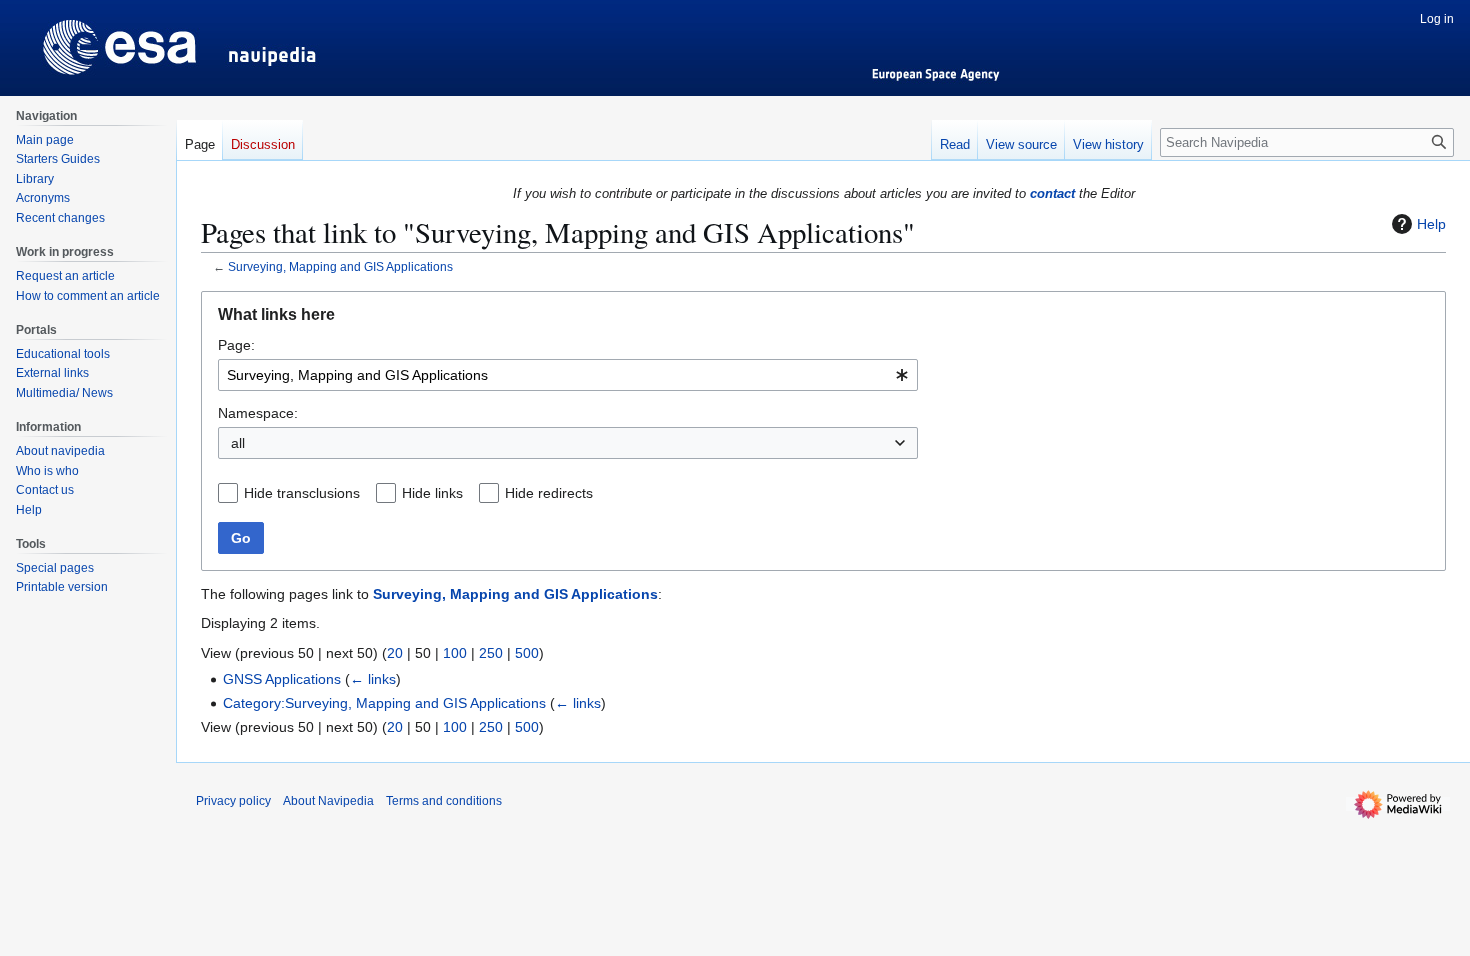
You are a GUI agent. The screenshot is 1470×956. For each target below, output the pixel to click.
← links (373, 679)
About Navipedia (328, 801)
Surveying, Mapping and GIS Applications (340, 266)
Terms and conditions (444, 801)
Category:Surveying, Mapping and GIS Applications (384, 703)
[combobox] (568, 375)
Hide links (432, 493)
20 (395, 653)
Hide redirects (549, 493)
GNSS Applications (282, 679)
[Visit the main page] (88, 40)
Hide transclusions (302, 493)
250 (491, 653)
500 (527, 653)
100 (455, 653)
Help (1431, 224)
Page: (236, 345)
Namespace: (258, 413)
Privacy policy (233, 801)
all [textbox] (238, 443)
